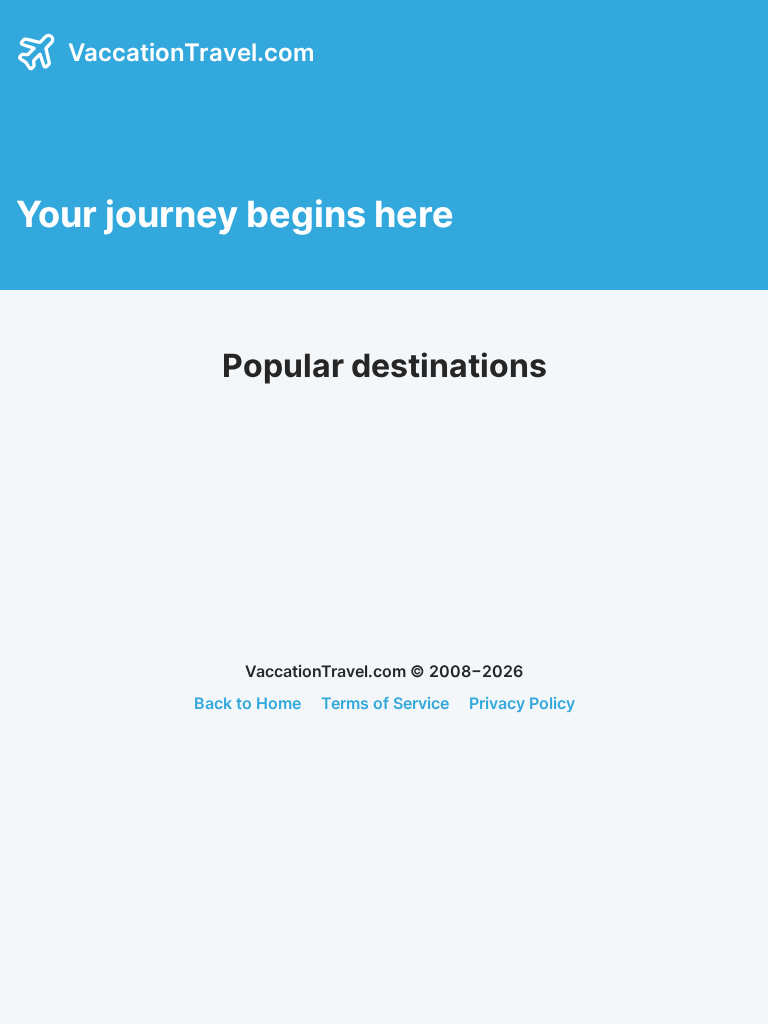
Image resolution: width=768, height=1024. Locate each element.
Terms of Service (385, 703)
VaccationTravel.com (191, 52)
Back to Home (247, 703)
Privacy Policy (522, 703)
